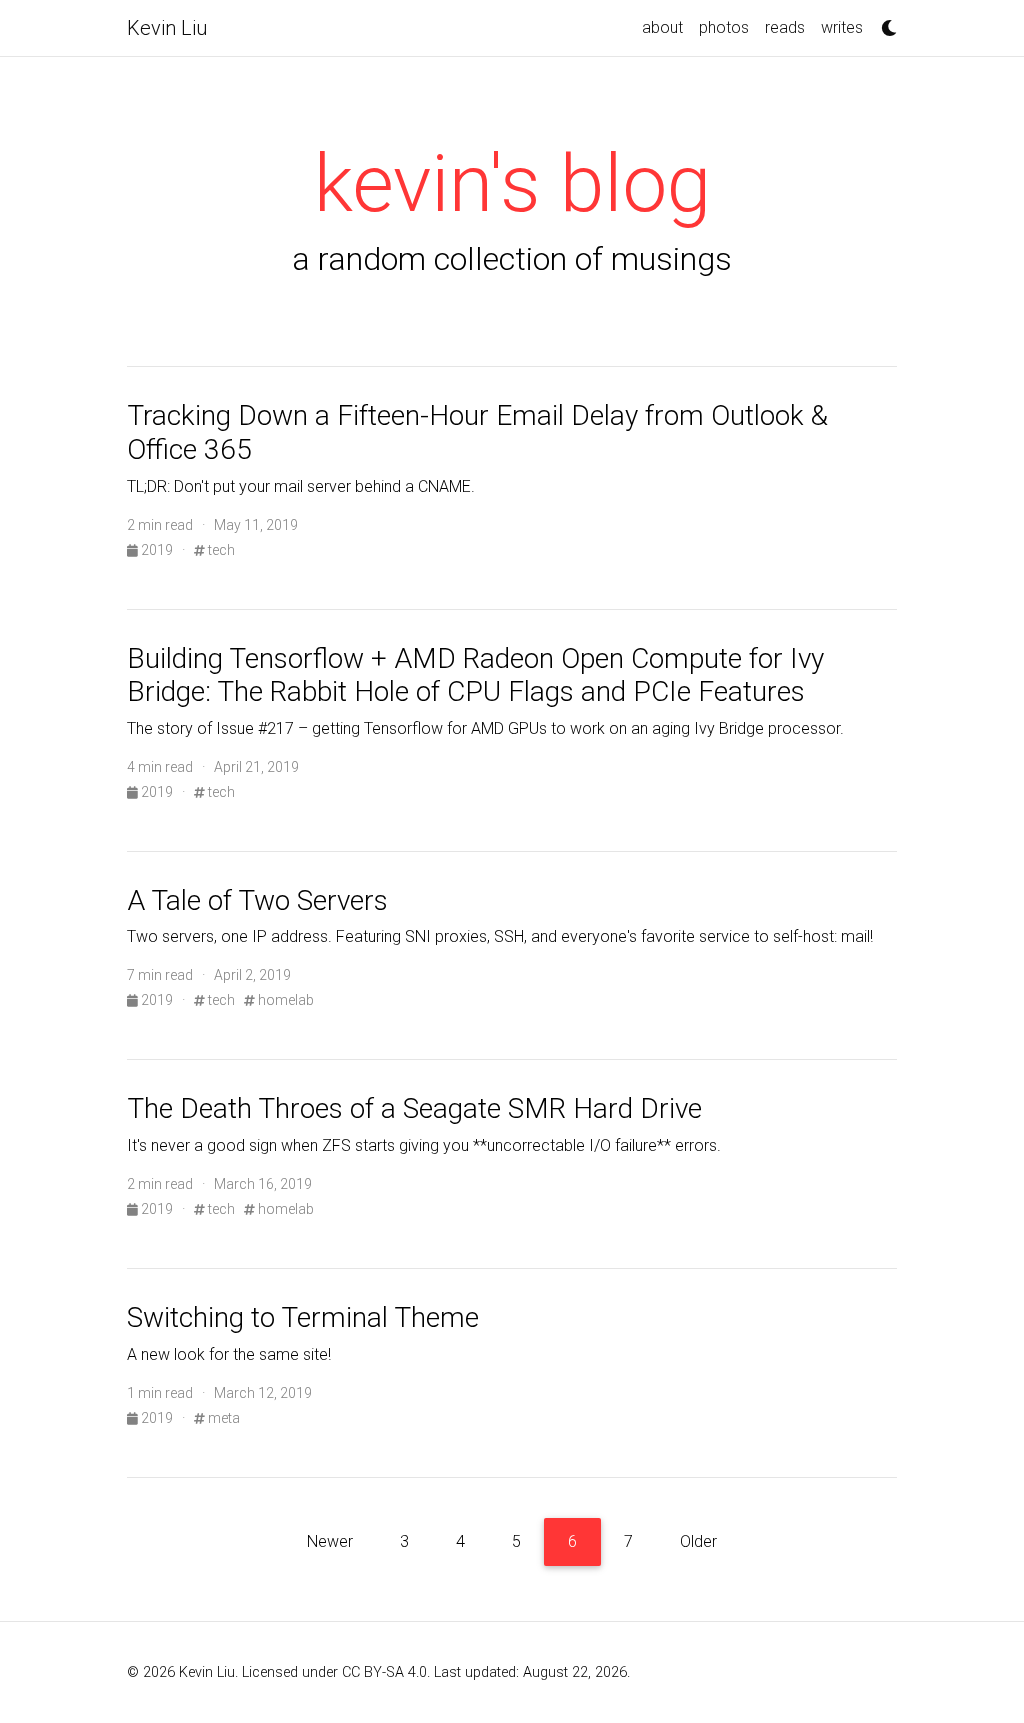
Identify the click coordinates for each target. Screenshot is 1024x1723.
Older (698, 1541)
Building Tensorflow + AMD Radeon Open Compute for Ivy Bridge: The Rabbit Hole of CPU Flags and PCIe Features (475, 675)
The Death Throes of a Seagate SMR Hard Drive (414, 1108)
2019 (157, 550)
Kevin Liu (167, 28)
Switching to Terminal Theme (303, 1317)
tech (220, 550)
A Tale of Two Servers (257, 900)
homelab (284, 1000)
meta (222, 1418)
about (662, 27)
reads (785, 27)
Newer (330, 1541)
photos (724, 27)
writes (842, 27)
